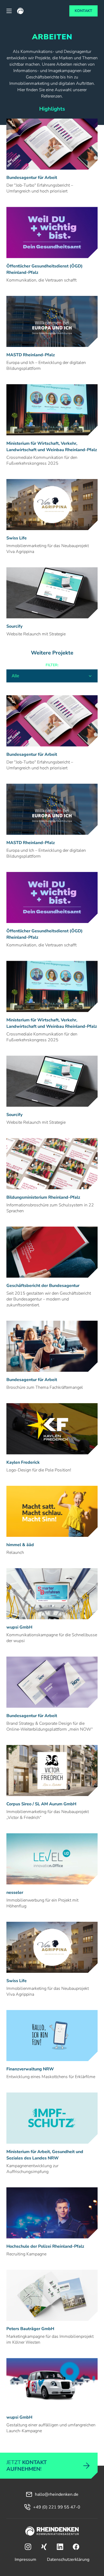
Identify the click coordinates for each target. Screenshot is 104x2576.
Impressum (25, 2560)
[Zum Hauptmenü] (9, 11)
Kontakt (83, 11)
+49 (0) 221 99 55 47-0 (57, 2507)
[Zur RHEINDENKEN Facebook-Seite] (76, 2547)
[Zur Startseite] (52, 2532)
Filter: (52, 665)
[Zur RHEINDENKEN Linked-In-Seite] (60, 2547)
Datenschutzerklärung (68, 2560)
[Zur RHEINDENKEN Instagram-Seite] (28, 2547)
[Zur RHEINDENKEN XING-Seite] (44, 2547)
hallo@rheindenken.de (57, 2494)
